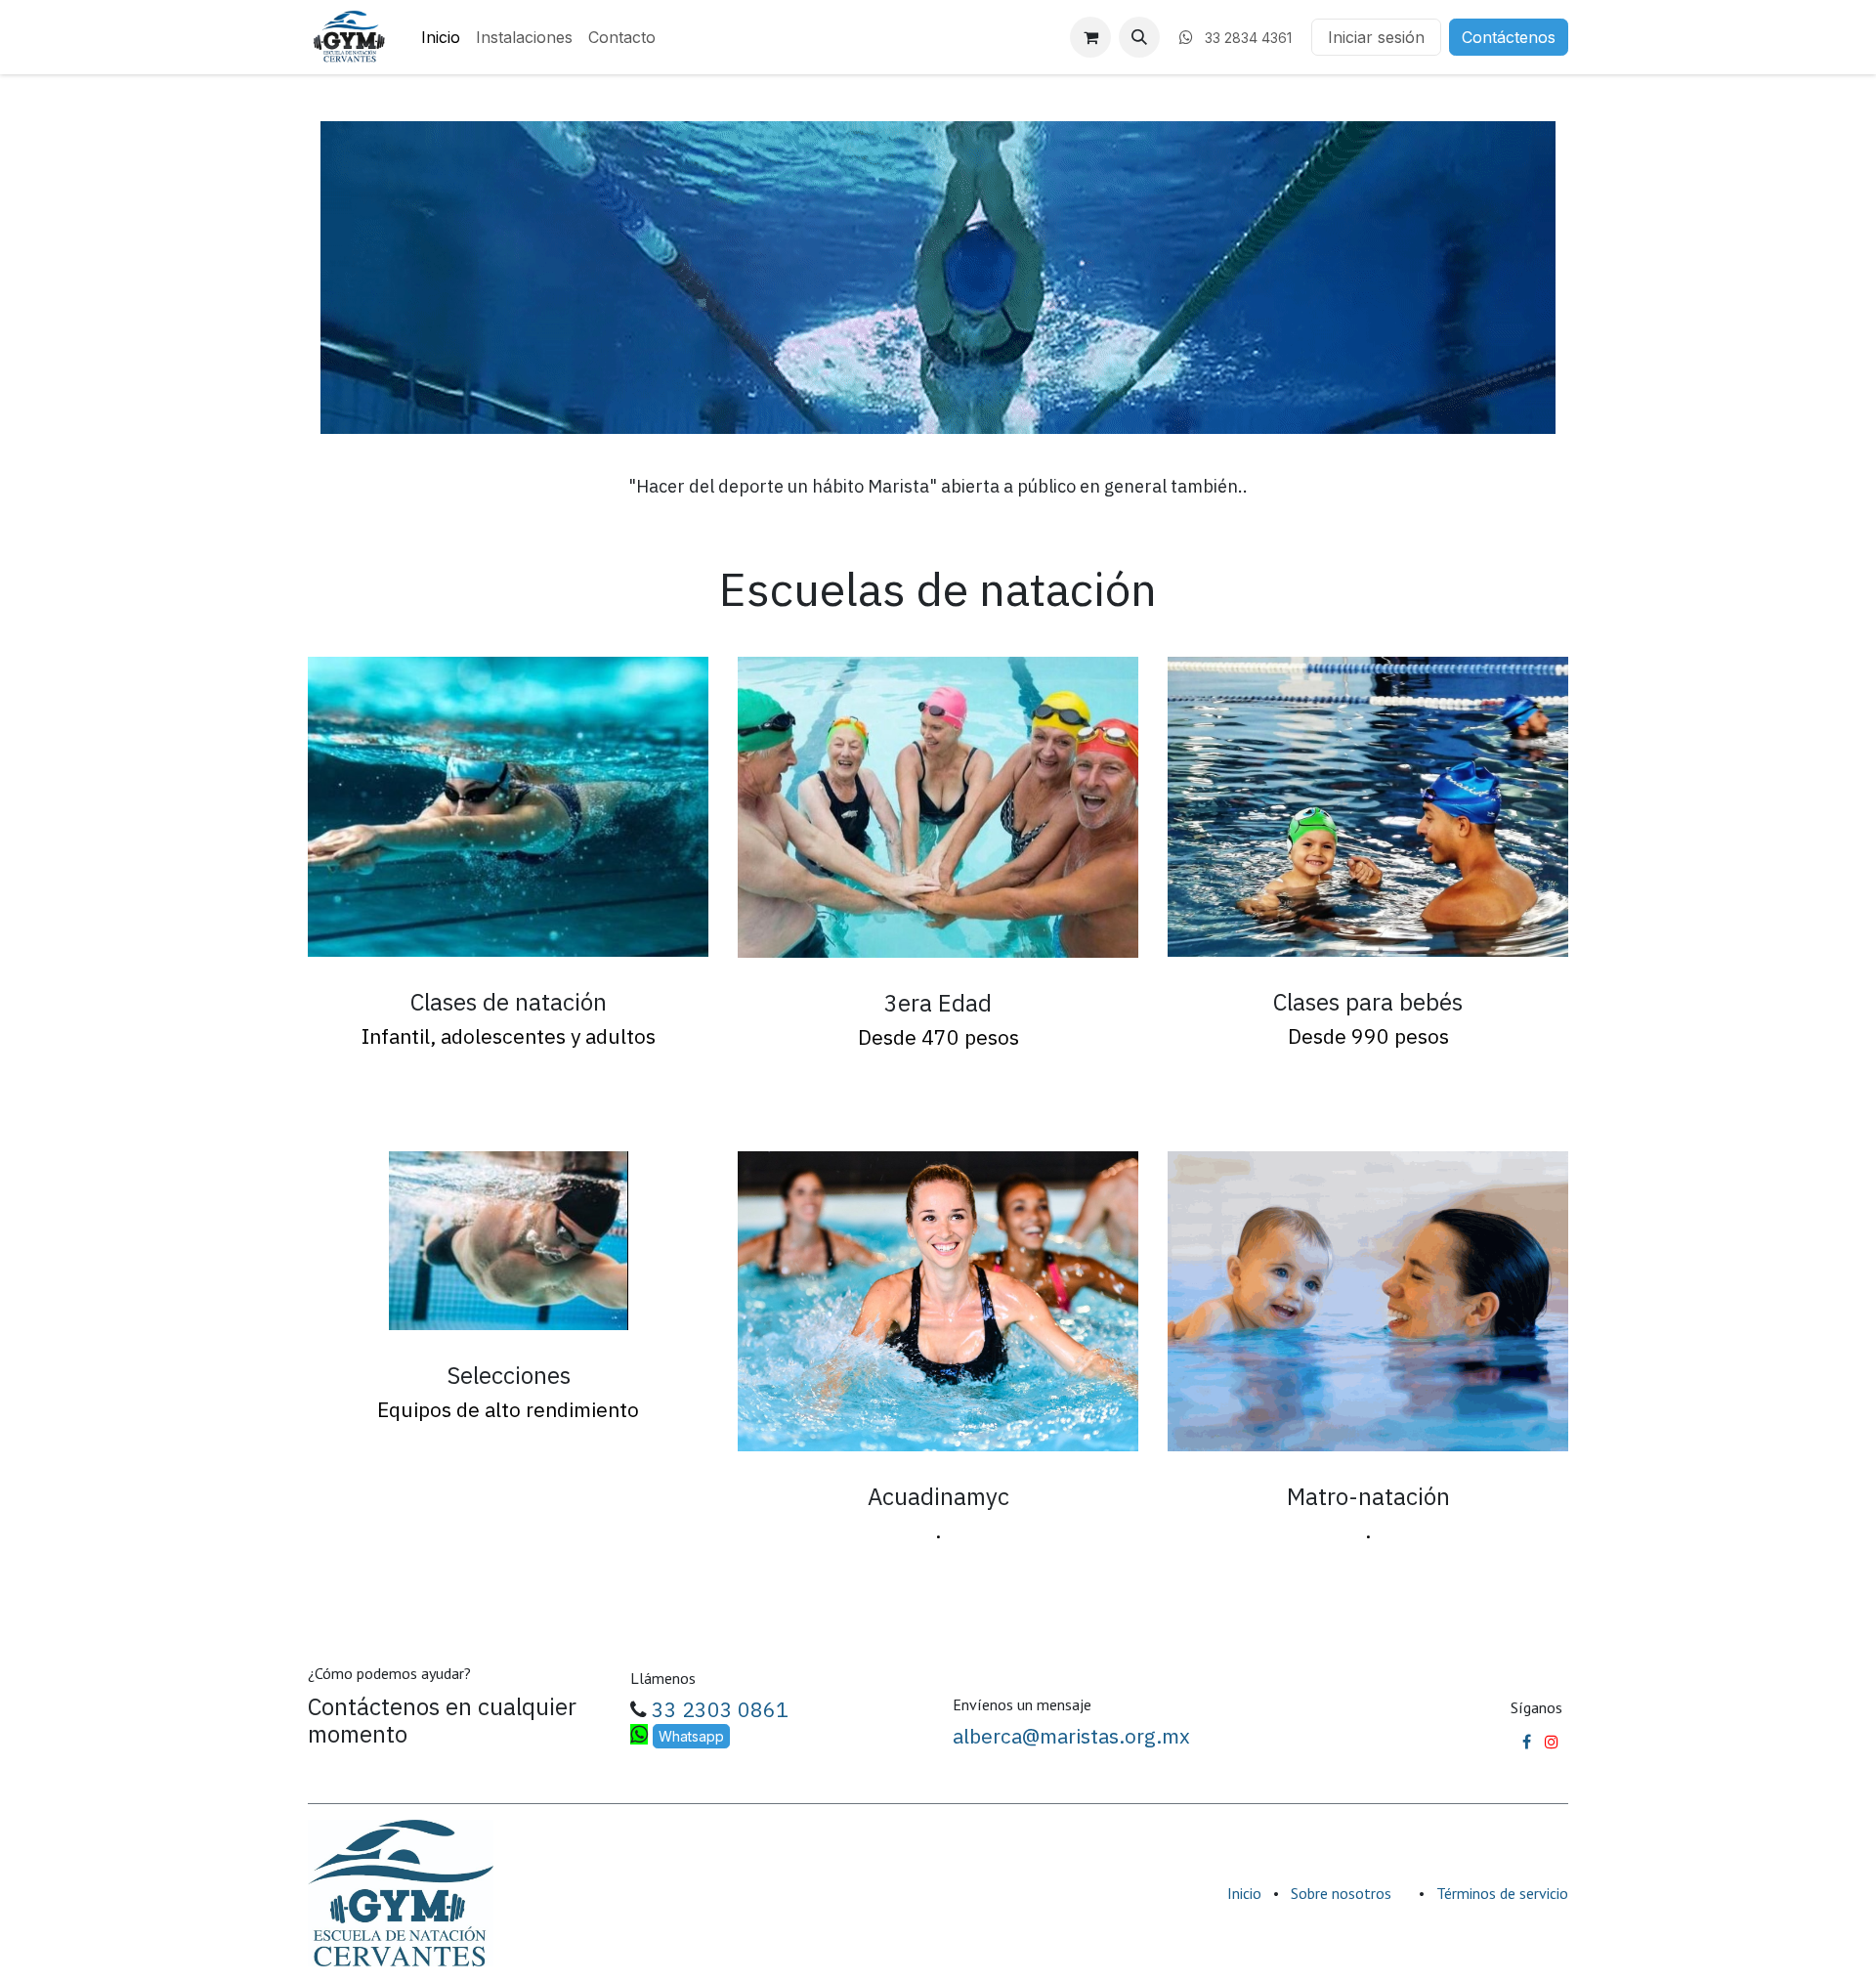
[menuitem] (441, 37)
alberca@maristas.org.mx (1071, 1736)
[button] (1139, 37)
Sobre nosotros (1341, 1893)
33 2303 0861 (718, 1709)
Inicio (1244, 1893)
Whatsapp (691, 1736)
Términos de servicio (1502, 1893)
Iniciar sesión (1376, 37)
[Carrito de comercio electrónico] (1090, 37)
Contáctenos (1509, 37)
